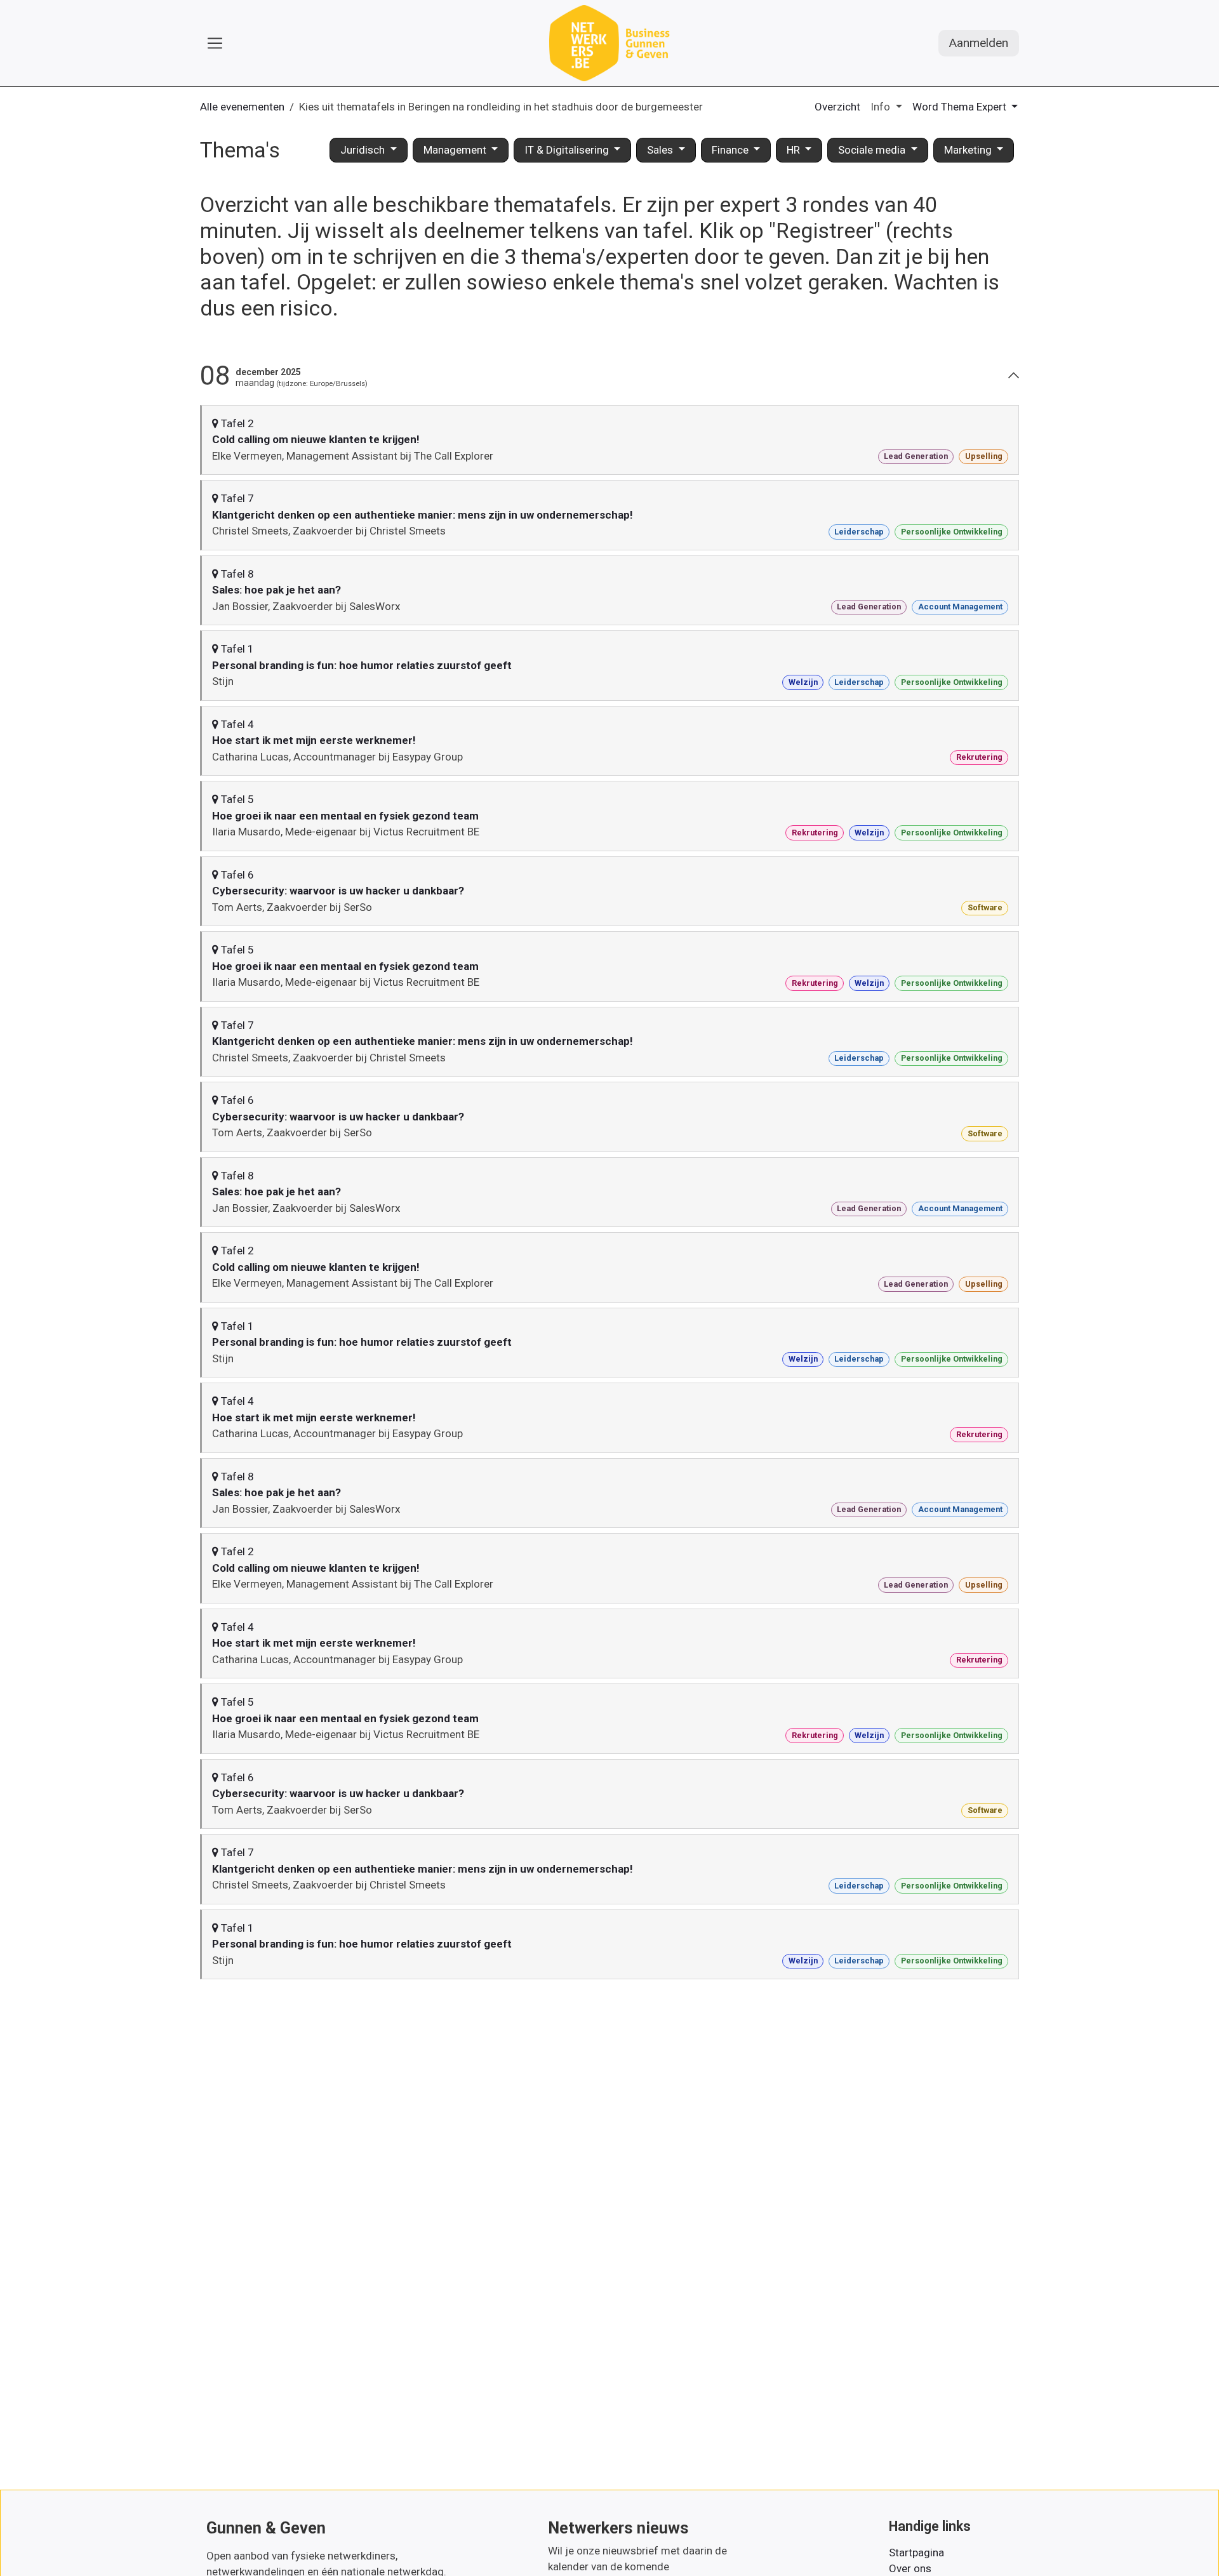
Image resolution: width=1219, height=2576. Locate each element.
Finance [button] (731, 150)
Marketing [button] (969, 150)
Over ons (910, 2568)
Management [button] (456, 150)
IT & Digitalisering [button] (568, 150)
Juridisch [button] (364, 150)
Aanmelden (979, 43)
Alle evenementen (242, 107)
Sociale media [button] (873, 150)
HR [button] (795, 150)
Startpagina (916, 2553)
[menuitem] (837, 107)
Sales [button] (661, 150)
